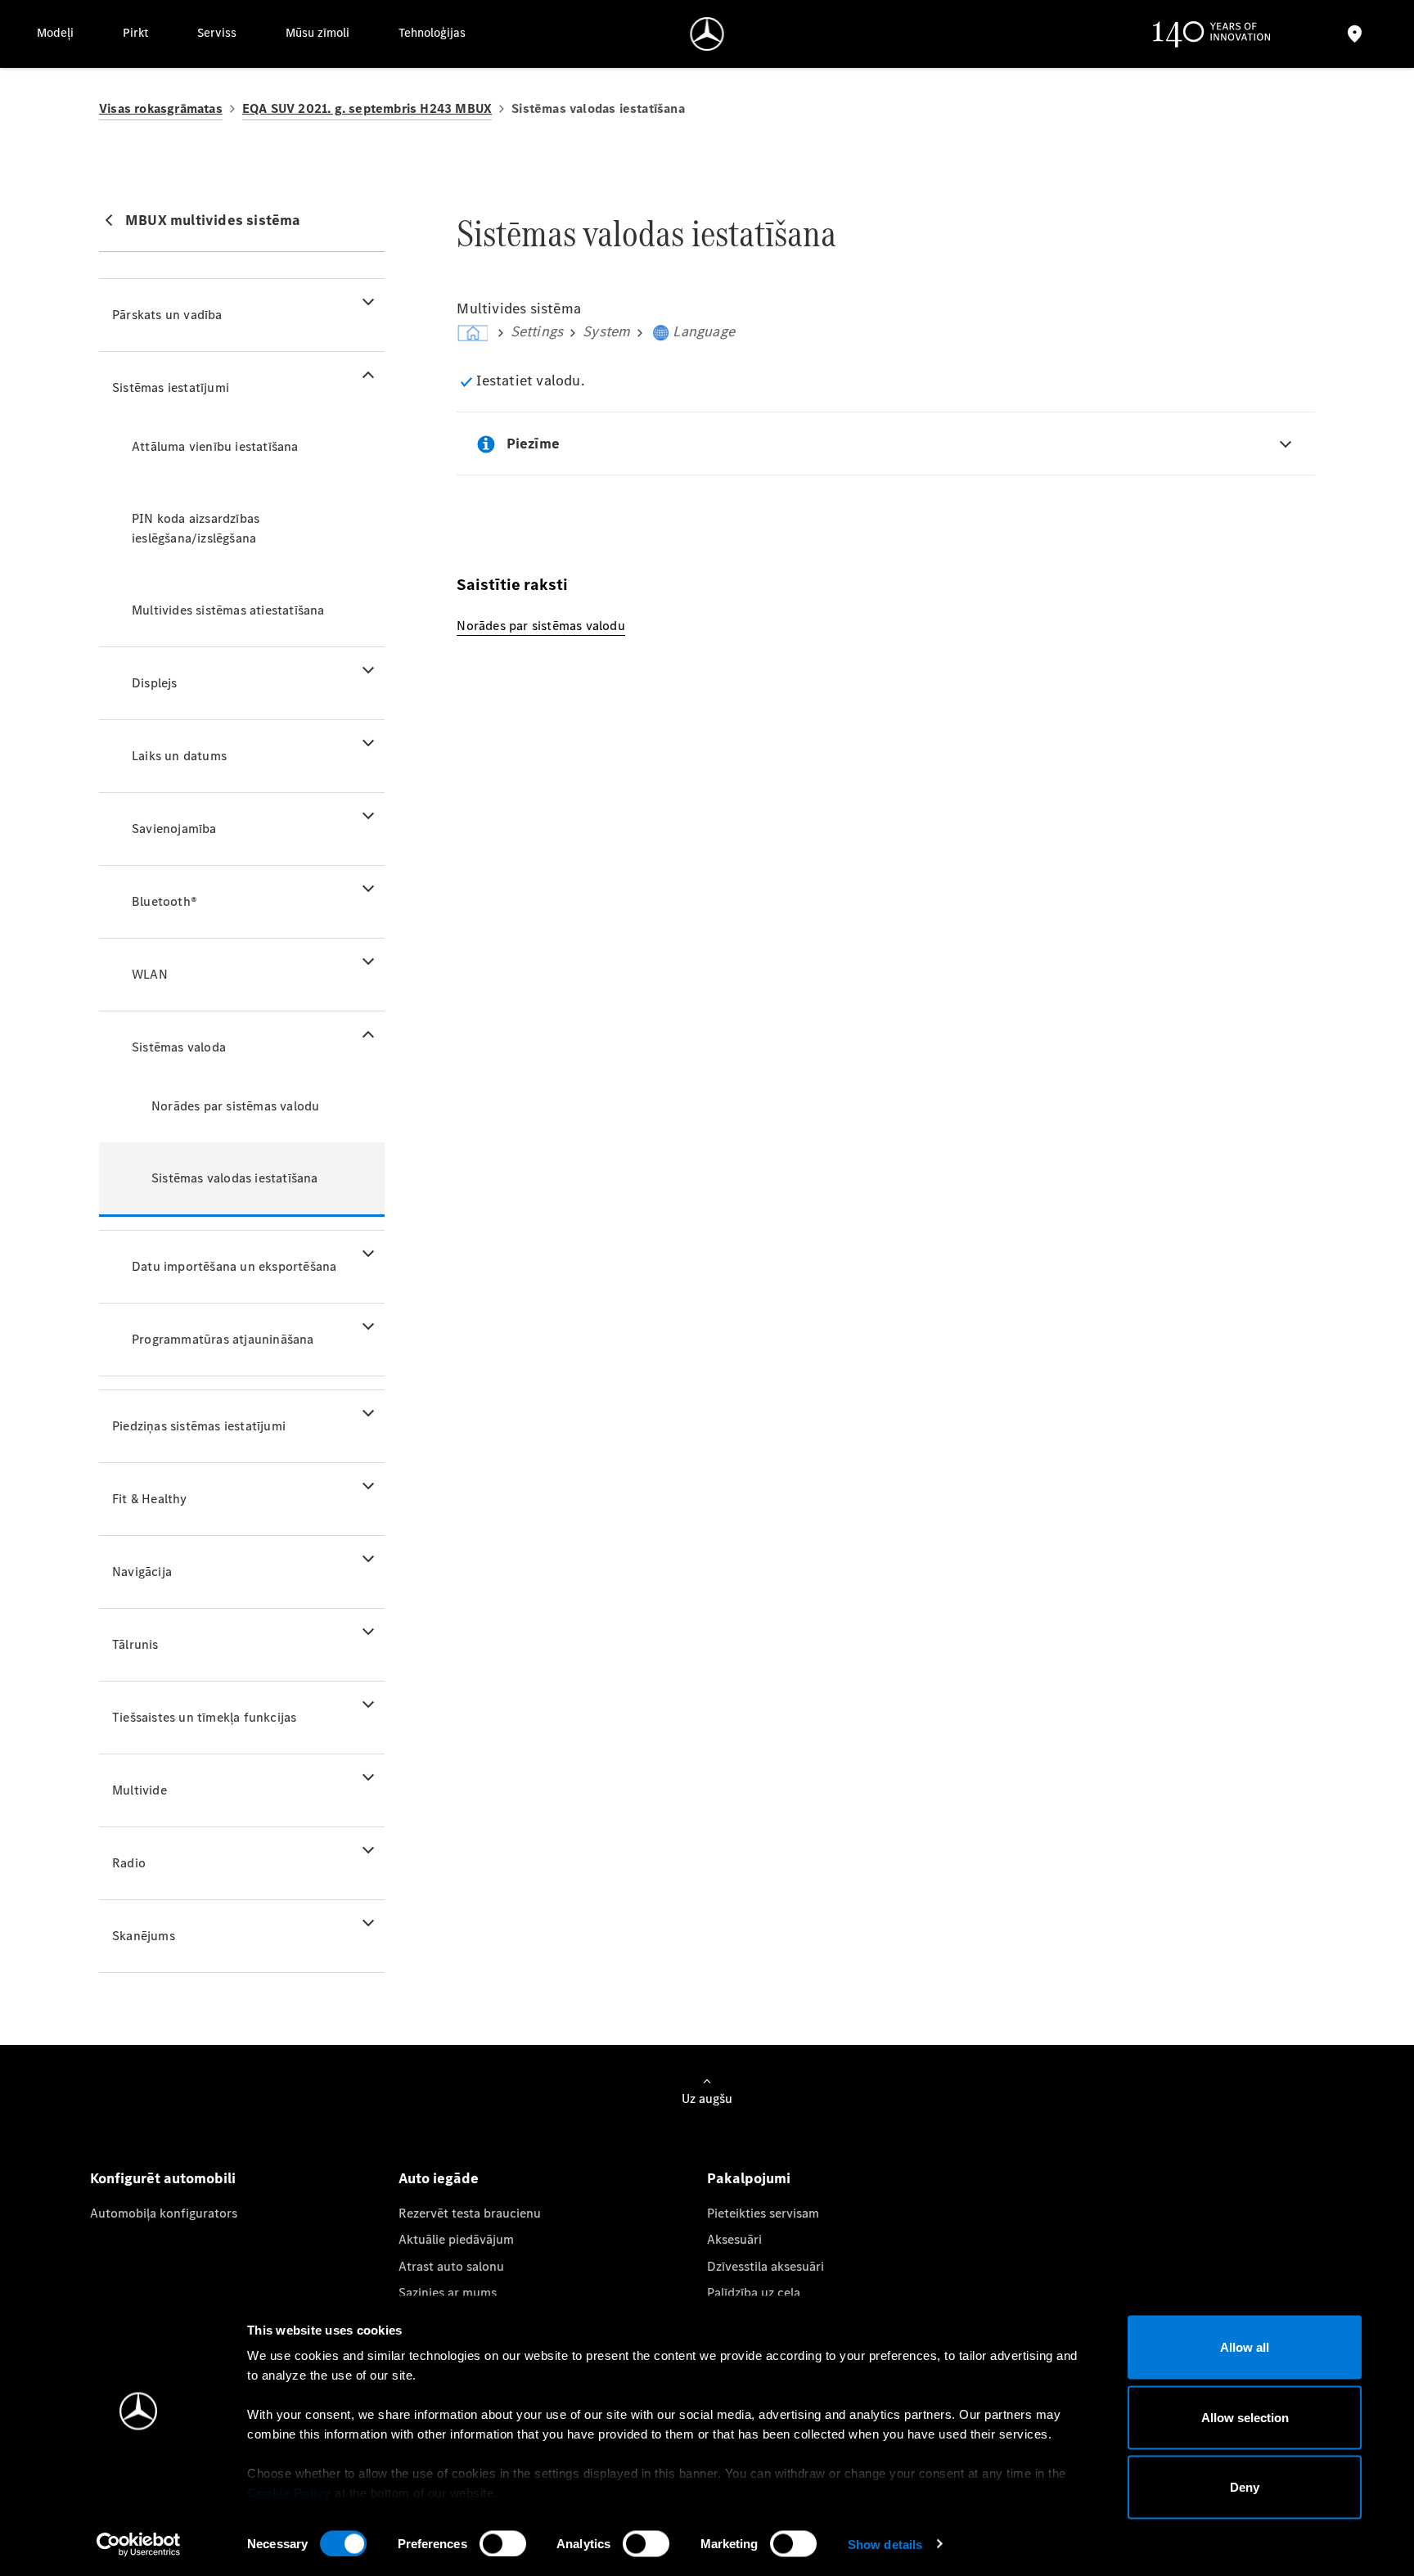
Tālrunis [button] (135, 1644)
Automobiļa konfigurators (164, 2213)
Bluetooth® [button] (164, 901)
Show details (885, 2544)
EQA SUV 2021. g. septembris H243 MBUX (367, 108)
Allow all (1245, 2347)
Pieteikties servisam (763, 2213)
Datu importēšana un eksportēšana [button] (234, 1266)
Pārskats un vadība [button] (167, 315)
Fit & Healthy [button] (150, 1499)
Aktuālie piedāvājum (456, 2239)
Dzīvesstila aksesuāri (766, 2266)
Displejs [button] (155, 683)
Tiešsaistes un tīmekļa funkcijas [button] (204, 1717)
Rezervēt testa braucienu (470, 2213)
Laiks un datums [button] (179, 756)
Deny (1245, 2487)
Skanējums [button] (144, 1936)
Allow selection (1245, 2417)
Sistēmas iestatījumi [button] (171, 387)
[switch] (503, 2543)
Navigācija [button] (142, 1572)
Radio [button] (129, 1863)
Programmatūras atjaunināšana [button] (223, 1339)
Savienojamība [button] (174, 829)
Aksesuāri (734, 2239)
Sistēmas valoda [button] (179, 1047)
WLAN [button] (150, 974)
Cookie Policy (289, 2493)
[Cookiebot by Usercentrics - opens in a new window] (139, 2544)
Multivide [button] (140, 1790)
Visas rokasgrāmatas (161, 108)
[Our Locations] (1355, 34)
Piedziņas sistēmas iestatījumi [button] (199, 1426)
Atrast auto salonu (451, 2266)
